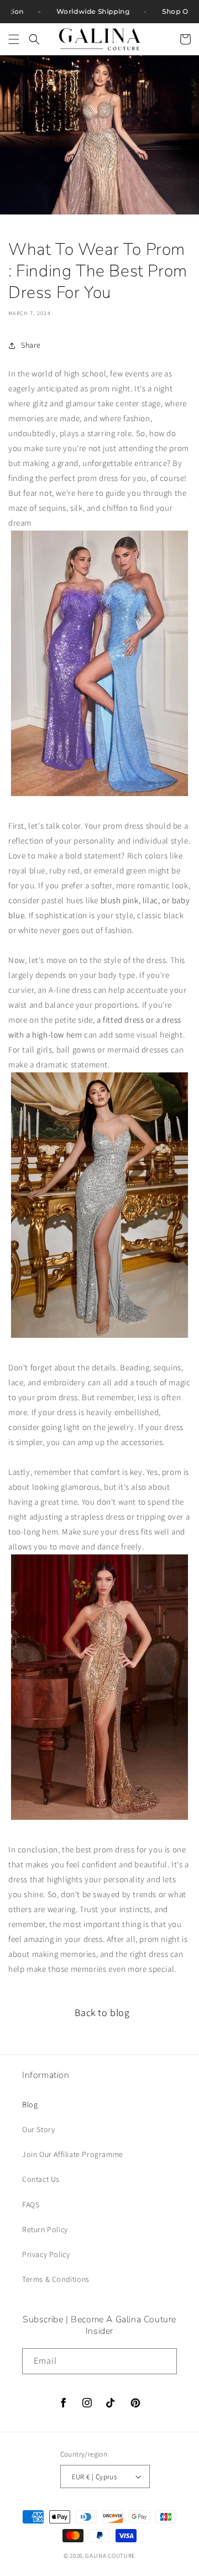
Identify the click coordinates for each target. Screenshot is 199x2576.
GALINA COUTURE (110, 2556)
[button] (14, 39)
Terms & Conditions (56, 2279)
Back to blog (102, 2012)
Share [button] (31, 345)
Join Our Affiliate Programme (73, 2154)
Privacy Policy (46, 2254)
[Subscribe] (164, 2361)
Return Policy (45, 2229)
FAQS (31, 2205)
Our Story (38, 2129)
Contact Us (41, 2179)
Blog (30, 2104)
